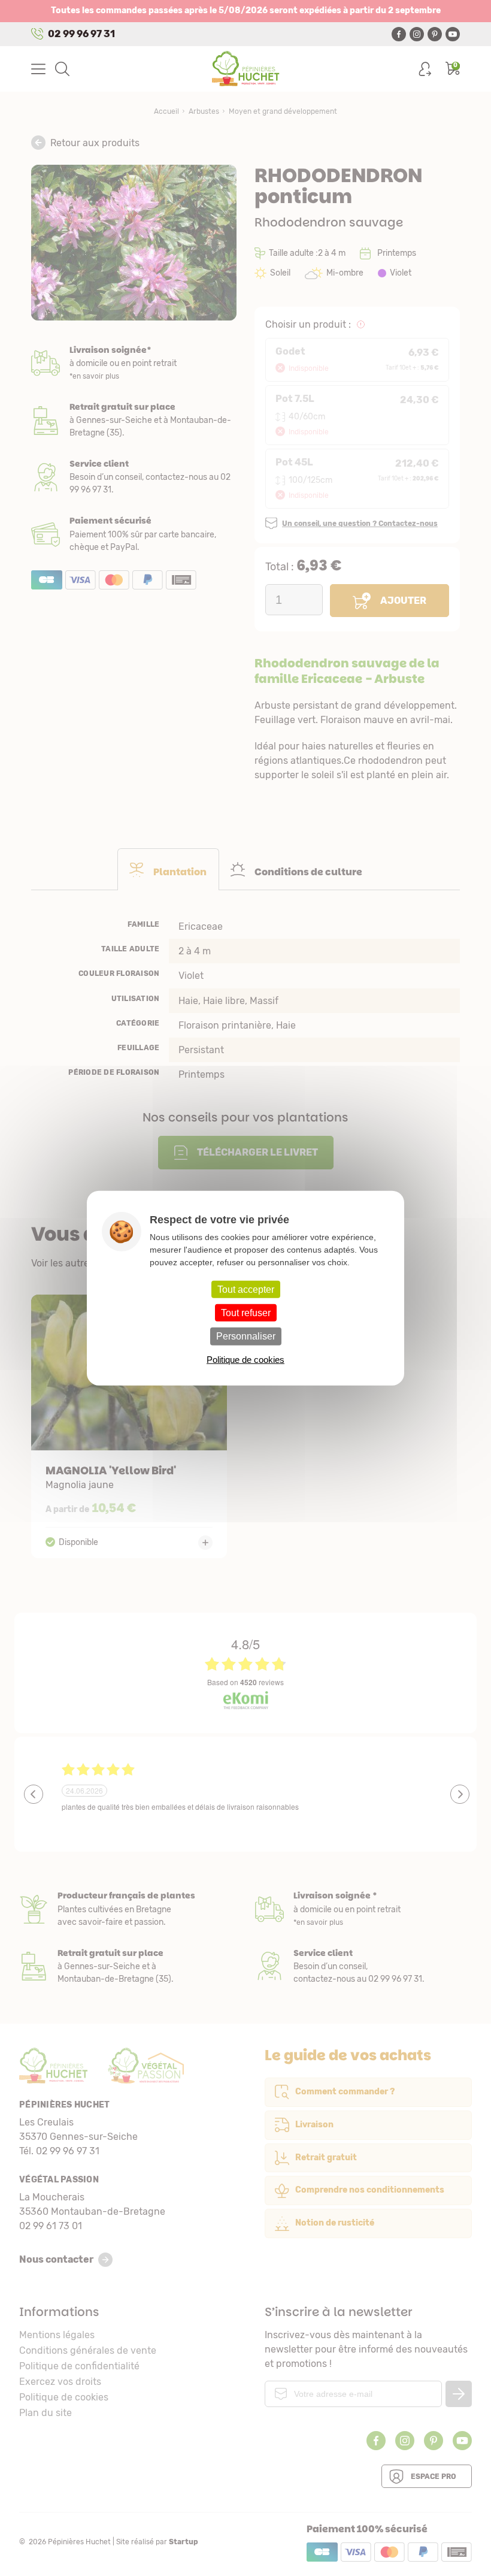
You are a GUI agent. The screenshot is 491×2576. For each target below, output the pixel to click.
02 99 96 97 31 (81, 34)
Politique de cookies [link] (245, 1359)
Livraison (134, 363)
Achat (134, 534)
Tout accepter (246, 1289)
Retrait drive (128, 1966)
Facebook (399, 34)
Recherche (62, 69)
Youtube (453, 34)
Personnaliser (246, 1336)
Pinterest (435, 34)
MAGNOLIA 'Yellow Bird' (129, 1426)
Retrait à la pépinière (134, 420)
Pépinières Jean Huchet (246, 69)
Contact (363, 1966)
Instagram (417, 34)
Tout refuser (246, 1313)
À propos (128, 1909)
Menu (38, 69)
